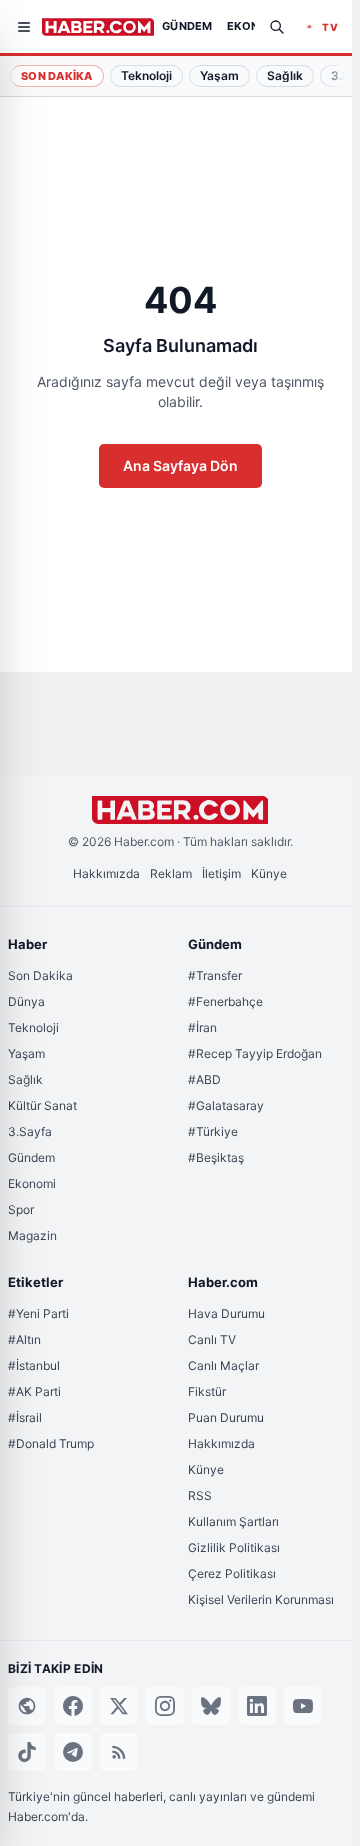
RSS (200, 1495)
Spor (21, 1209)
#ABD (204, 1079)
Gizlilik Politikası (234, 1547)
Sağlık (25, 1079)
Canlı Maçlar (223, 1365)
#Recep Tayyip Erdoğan (255, 1053)
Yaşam (26, 1053)
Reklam (171, 873)
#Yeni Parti (38, 1313)
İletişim (221, 873)
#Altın (24, 1339)
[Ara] (277, 27)
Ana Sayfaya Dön (180, 465)
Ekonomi (32, 1183)
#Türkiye (213, 1131)
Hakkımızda (106, 873)
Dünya (26, 1001)
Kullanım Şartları (233, 1521)
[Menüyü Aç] (24, 27)
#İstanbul (34, 1365)
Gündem (31, 1157)
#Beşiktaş (216, 1157)
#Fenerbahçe (225, 1001)
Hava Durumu (226, 1313)
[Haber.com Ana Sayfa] (98, 27)
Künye (269, 873)
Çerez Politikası (232, 1573)
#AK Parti (34, 1391)
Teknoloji (33, 1027)
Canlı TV (212, 1339)
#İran (202, 1027)
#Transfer (215, 975)
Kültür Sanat (42, 1105)
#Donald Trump (51, 1443)
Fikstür (207, 1391)
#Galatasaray (226, 1105)
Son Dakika (57, 76)
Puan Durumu (226, 1417)
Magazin (32, 1235)
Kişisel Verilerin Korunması (261, 1599)
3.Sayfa (30, 1131)
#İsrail (25, 1417)
